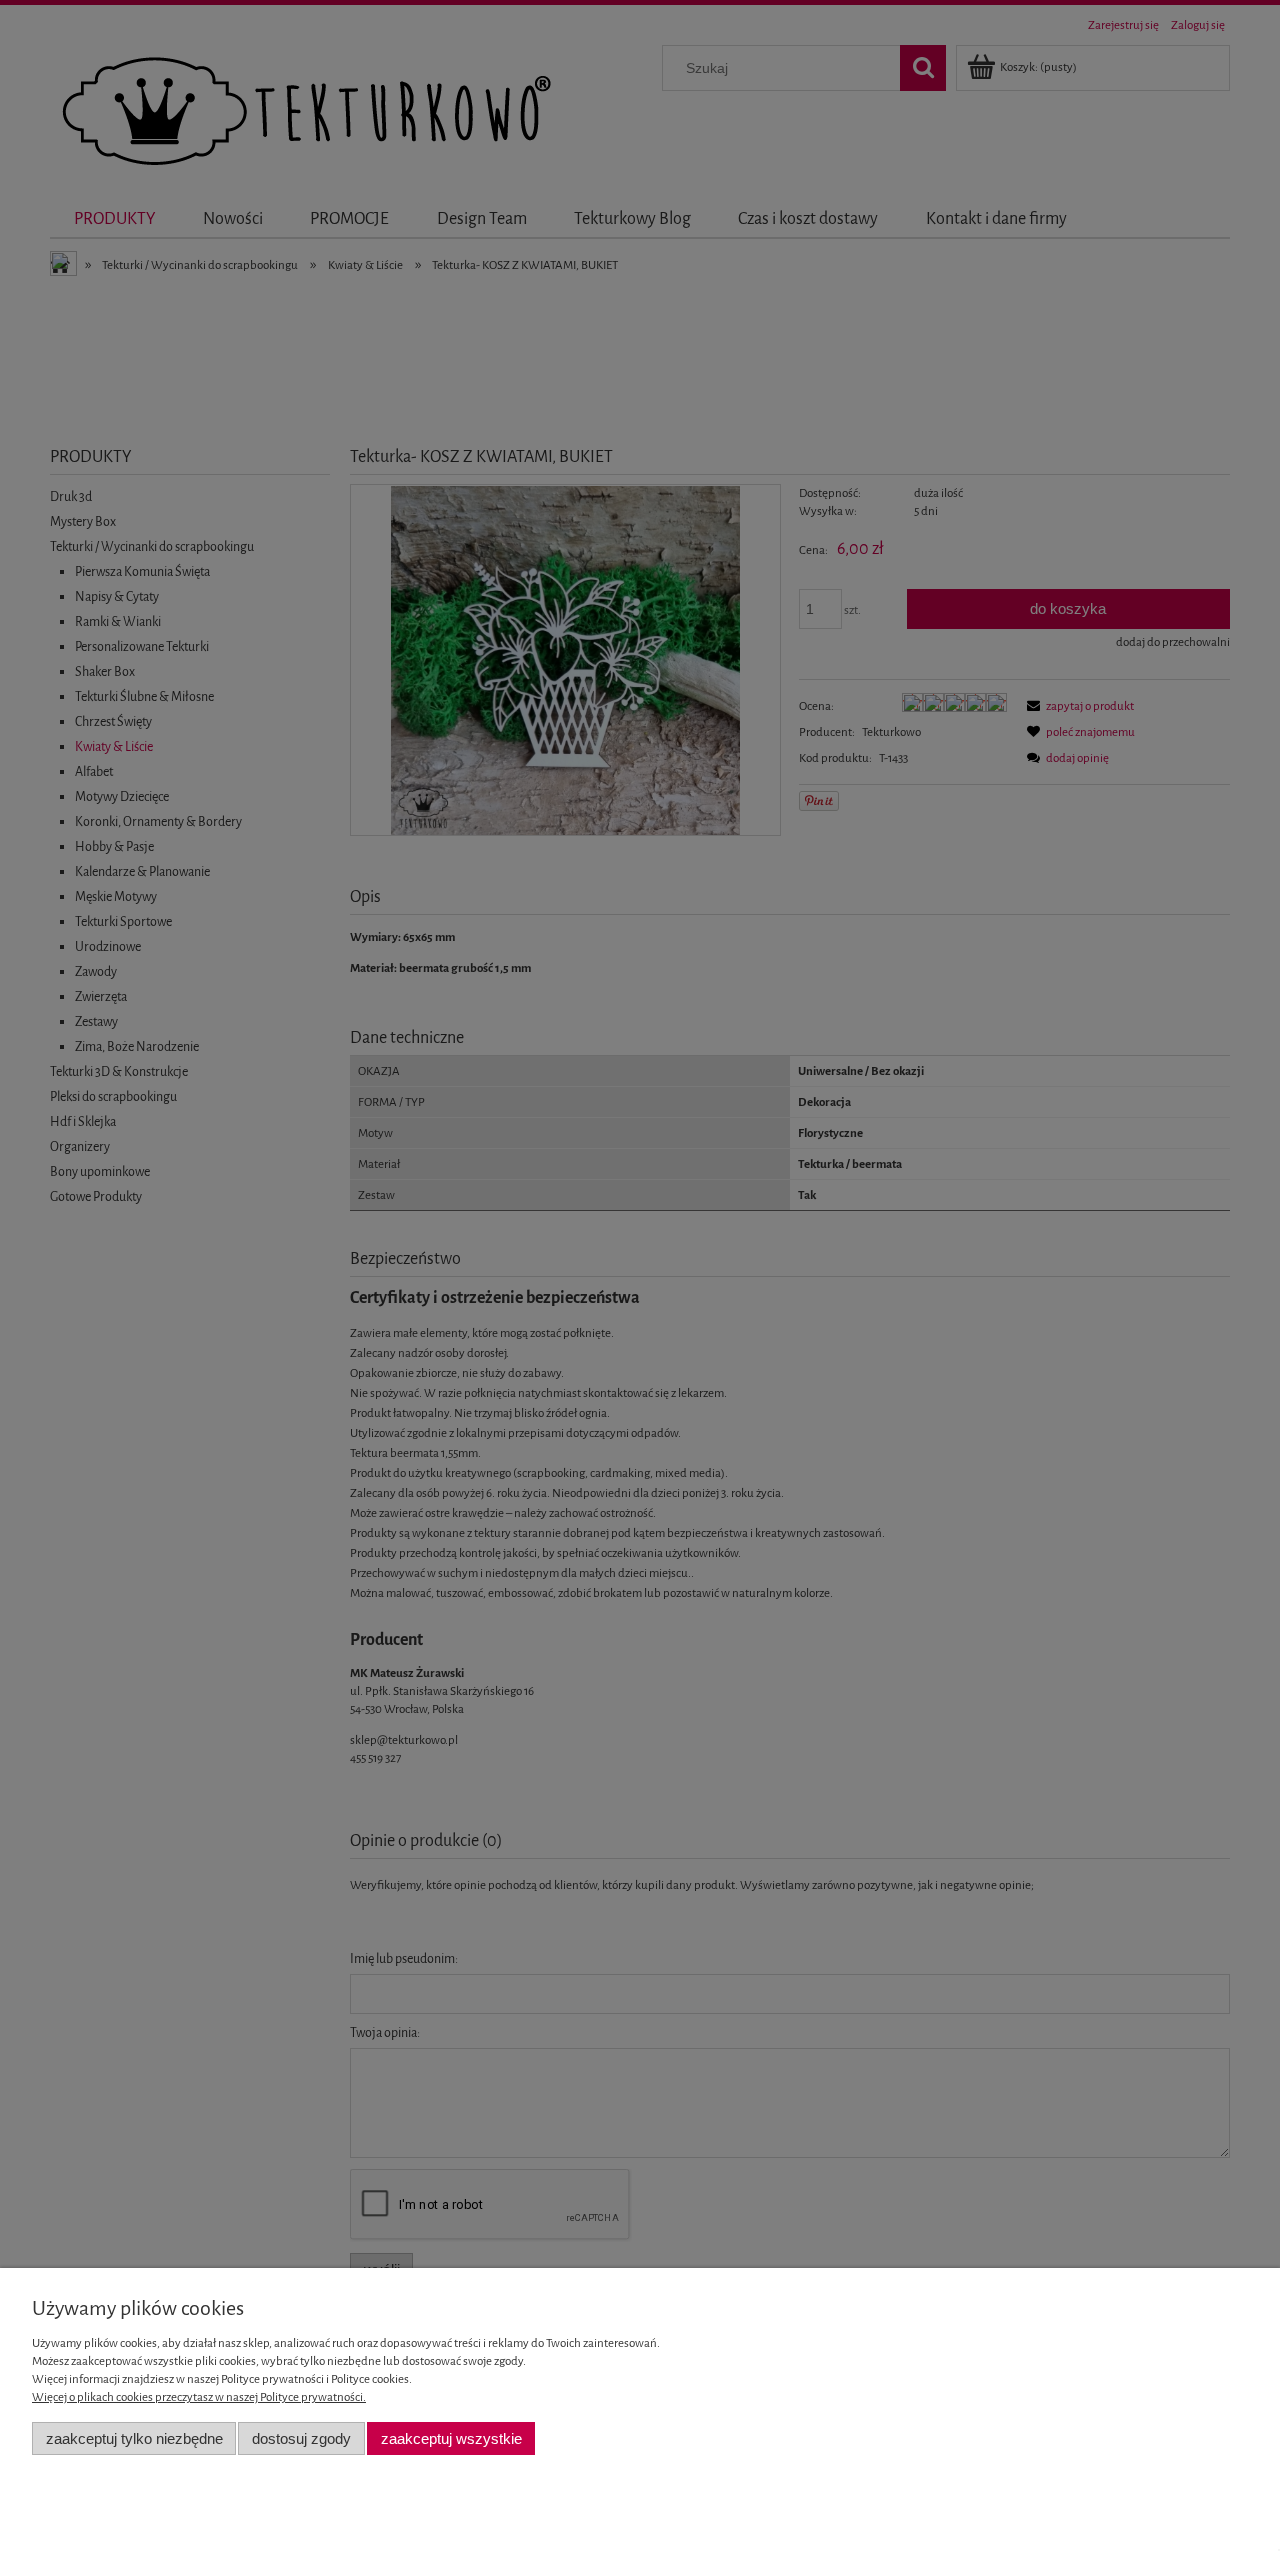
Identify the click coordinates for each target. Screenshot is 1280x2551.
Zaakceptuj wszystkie (451, 2438)
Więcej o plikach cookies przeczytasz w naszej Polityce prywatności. (199, 2397)
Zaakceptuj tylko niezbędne (134, 2438)
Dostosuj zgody (301, 2438)
